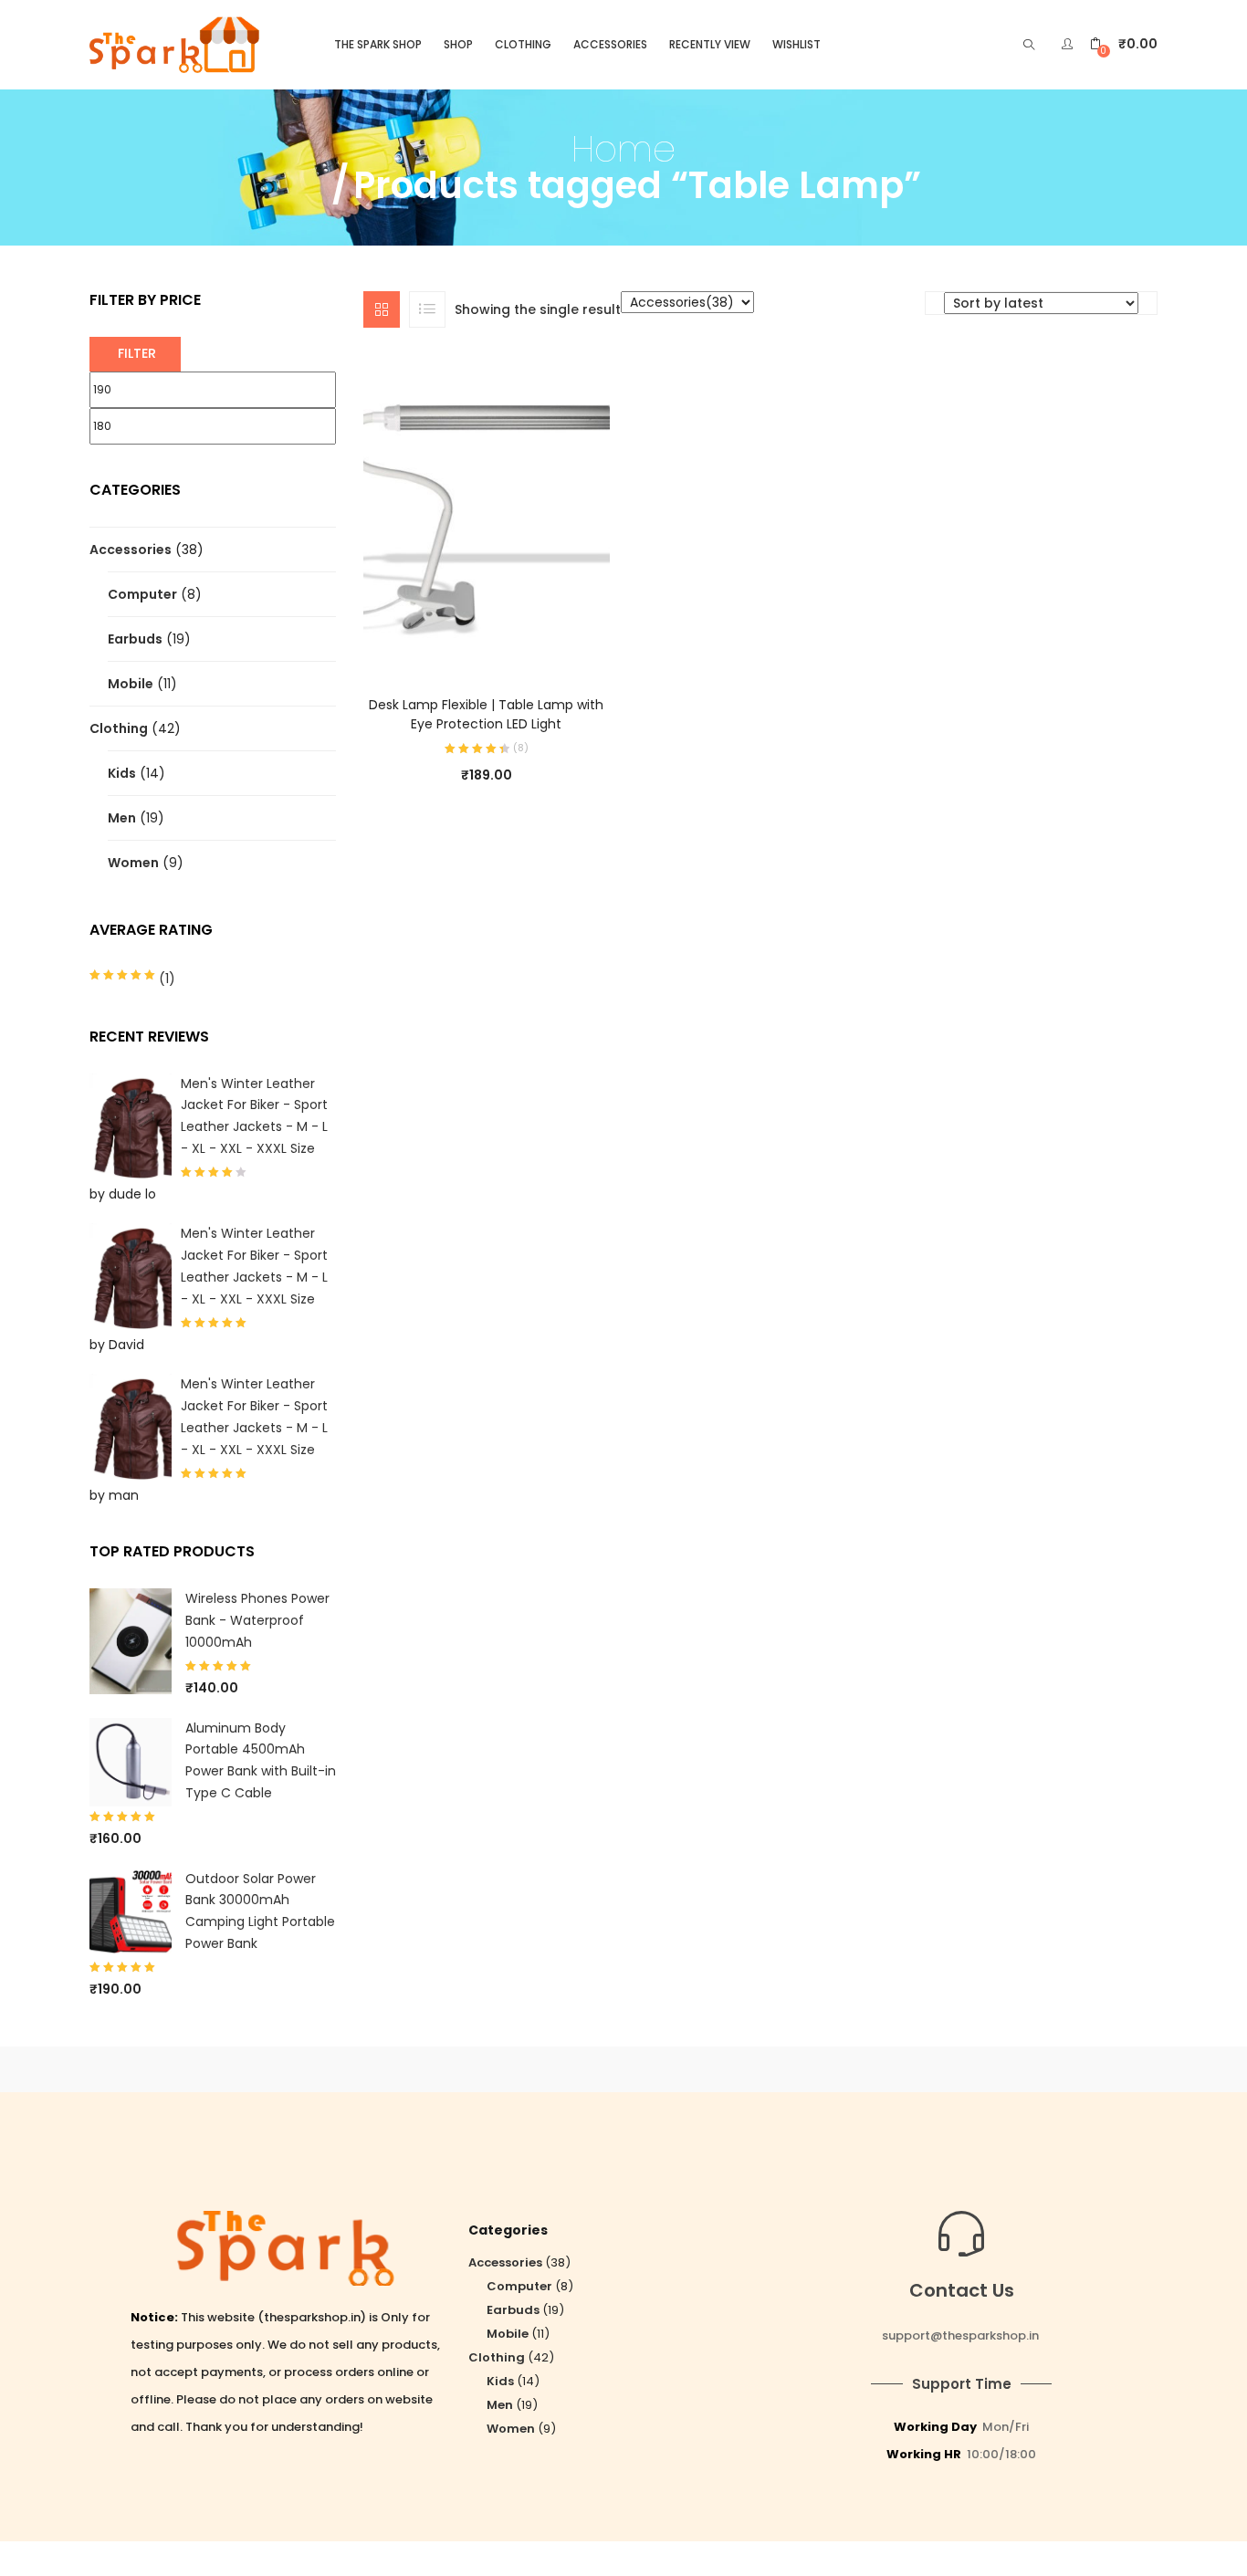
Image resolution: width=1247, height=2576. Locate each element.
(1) (165, 979)
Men (122, 818)
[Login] (1069, 44)
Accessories (610, 44)
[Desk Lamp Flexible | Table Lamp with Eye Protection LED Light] (487, 513)
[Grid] (382, 309)
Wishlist (796, 44)
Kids (122, 773)
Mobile (131, 684)
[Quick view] (467, 646)
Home (623, 149)
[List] (427, 309)
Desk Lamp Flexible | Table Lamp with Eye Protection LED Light (486, 714)
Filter (137, 353)
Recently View (710, 44)
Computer (142, 594)
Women (133, 863)
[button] (1124, 44)
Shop (458, 44)
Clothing (523, 44)
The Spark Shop (378, 44)
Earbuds (135, 639)
